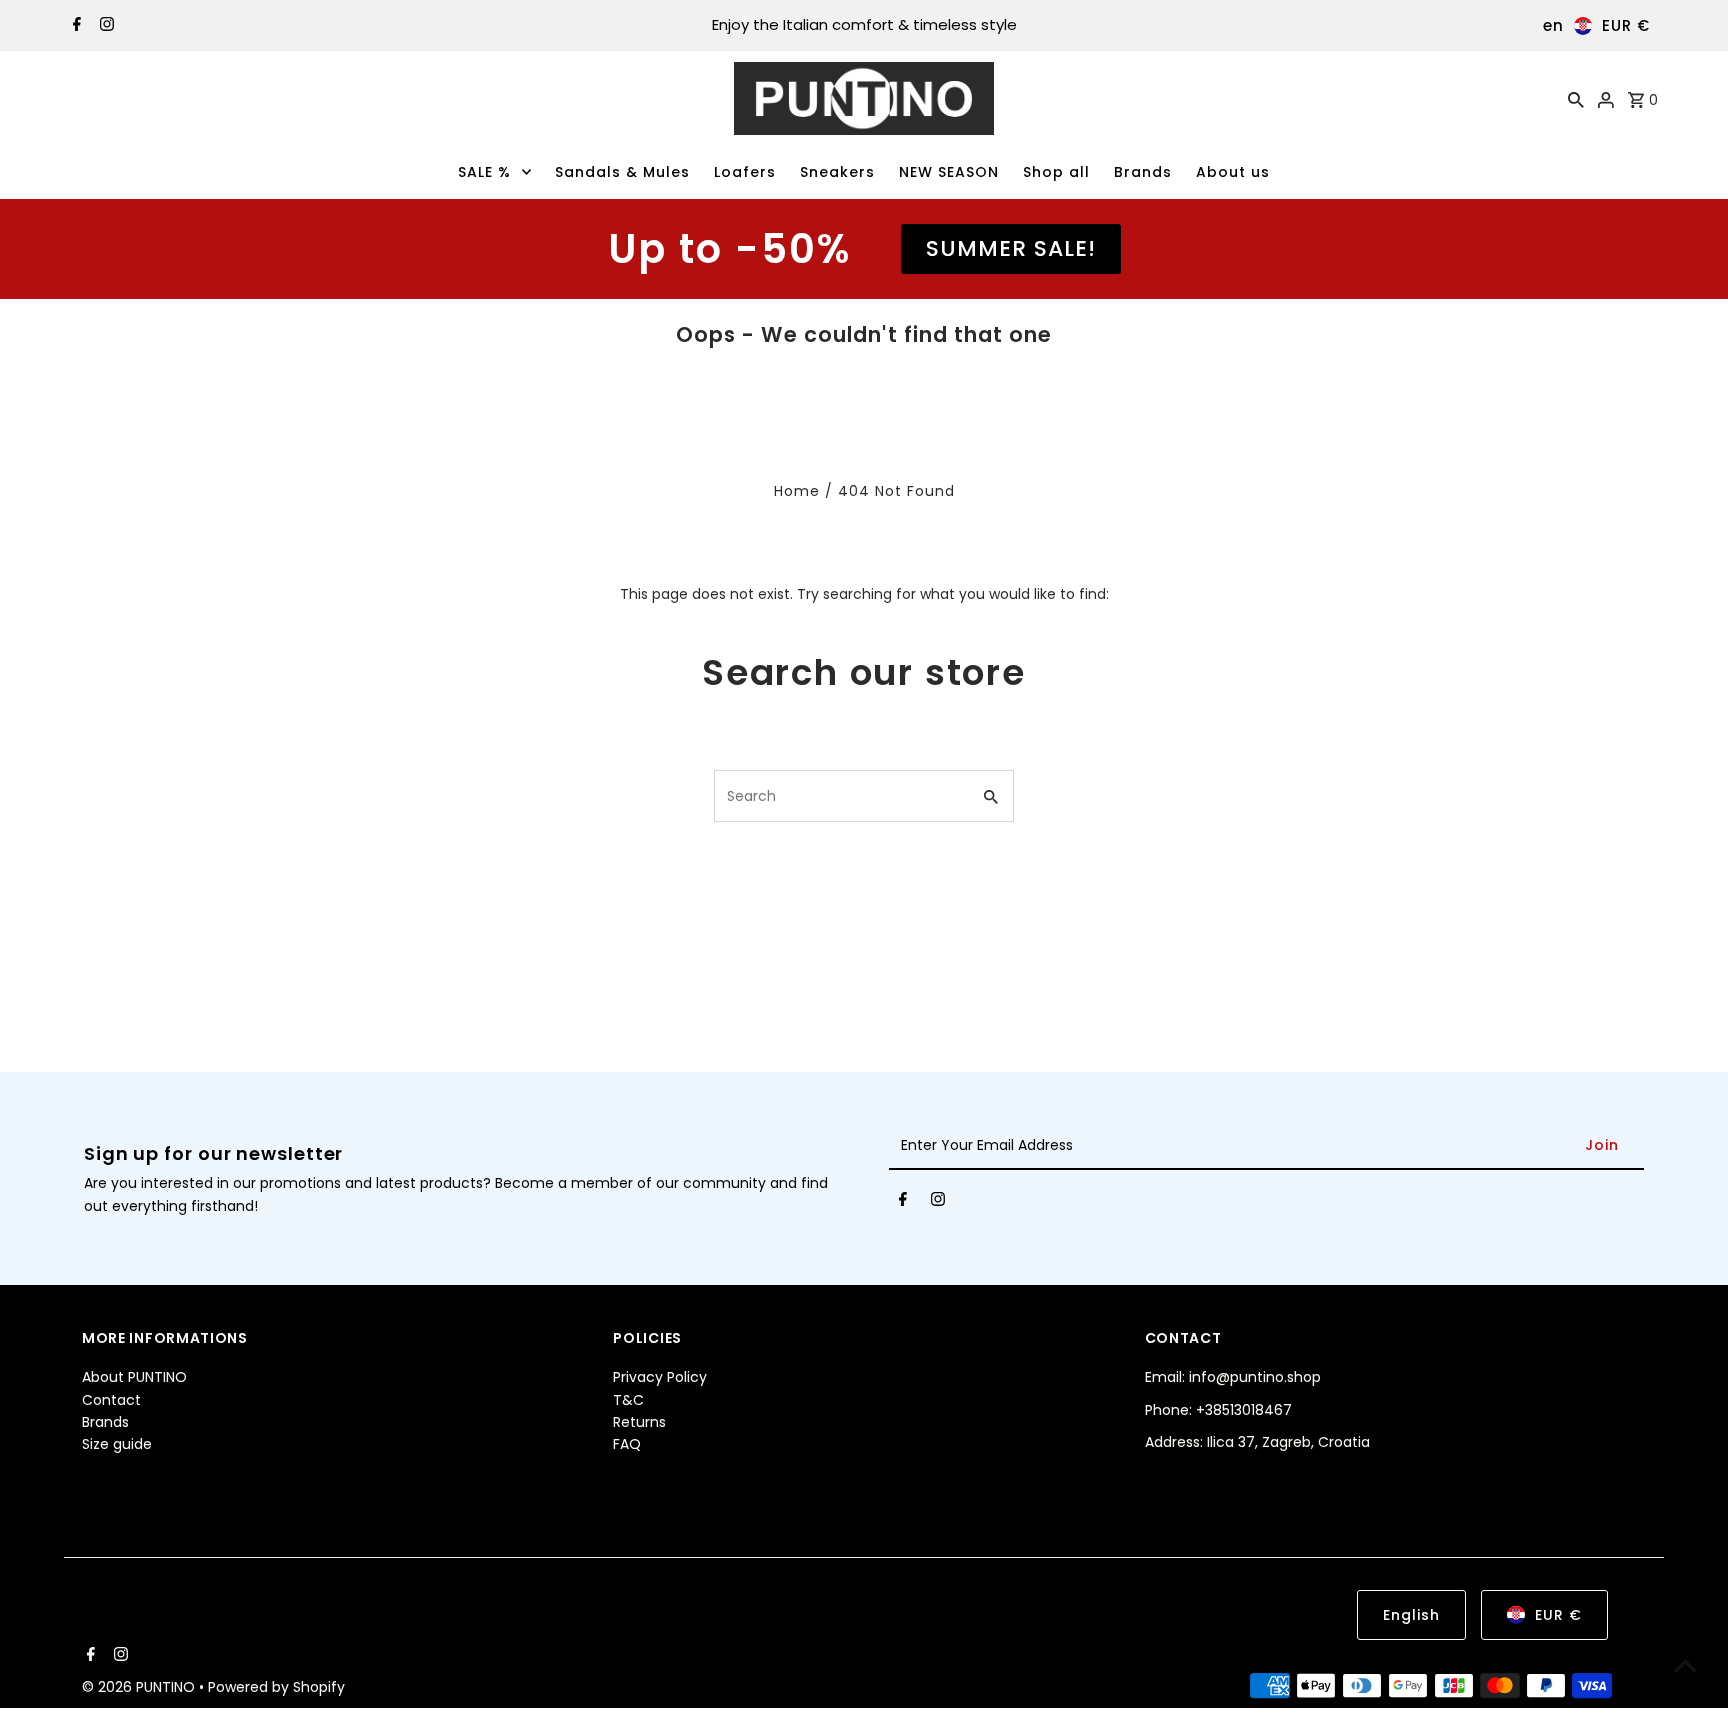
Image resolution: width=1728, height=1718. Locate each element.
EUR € (1626, 25)
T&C (628, 1400)
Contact (111, 1400)
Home (797, 491)
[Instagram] (104, 26)
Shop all (1056, 172)
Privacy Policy (660, 1377)
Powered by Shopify (276, 1687)
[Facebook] (74, 26)
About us (1233, 172)
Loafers (745, 172)
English (1411, 1615)
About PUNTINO (134, 1377)
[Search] (1576, 99)
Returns (639, 1422)
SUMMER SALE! (1011, 248)
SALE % (484, 172)
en (1553, 25)
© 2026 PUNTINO (140, 1687)
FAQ (627, 1444)
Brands (1143, 172)
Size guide (117, 1444)
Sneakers (837, 172)
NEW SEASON (949, 172)
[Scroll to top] (1685, 1665)
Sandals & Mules (622, 172)
